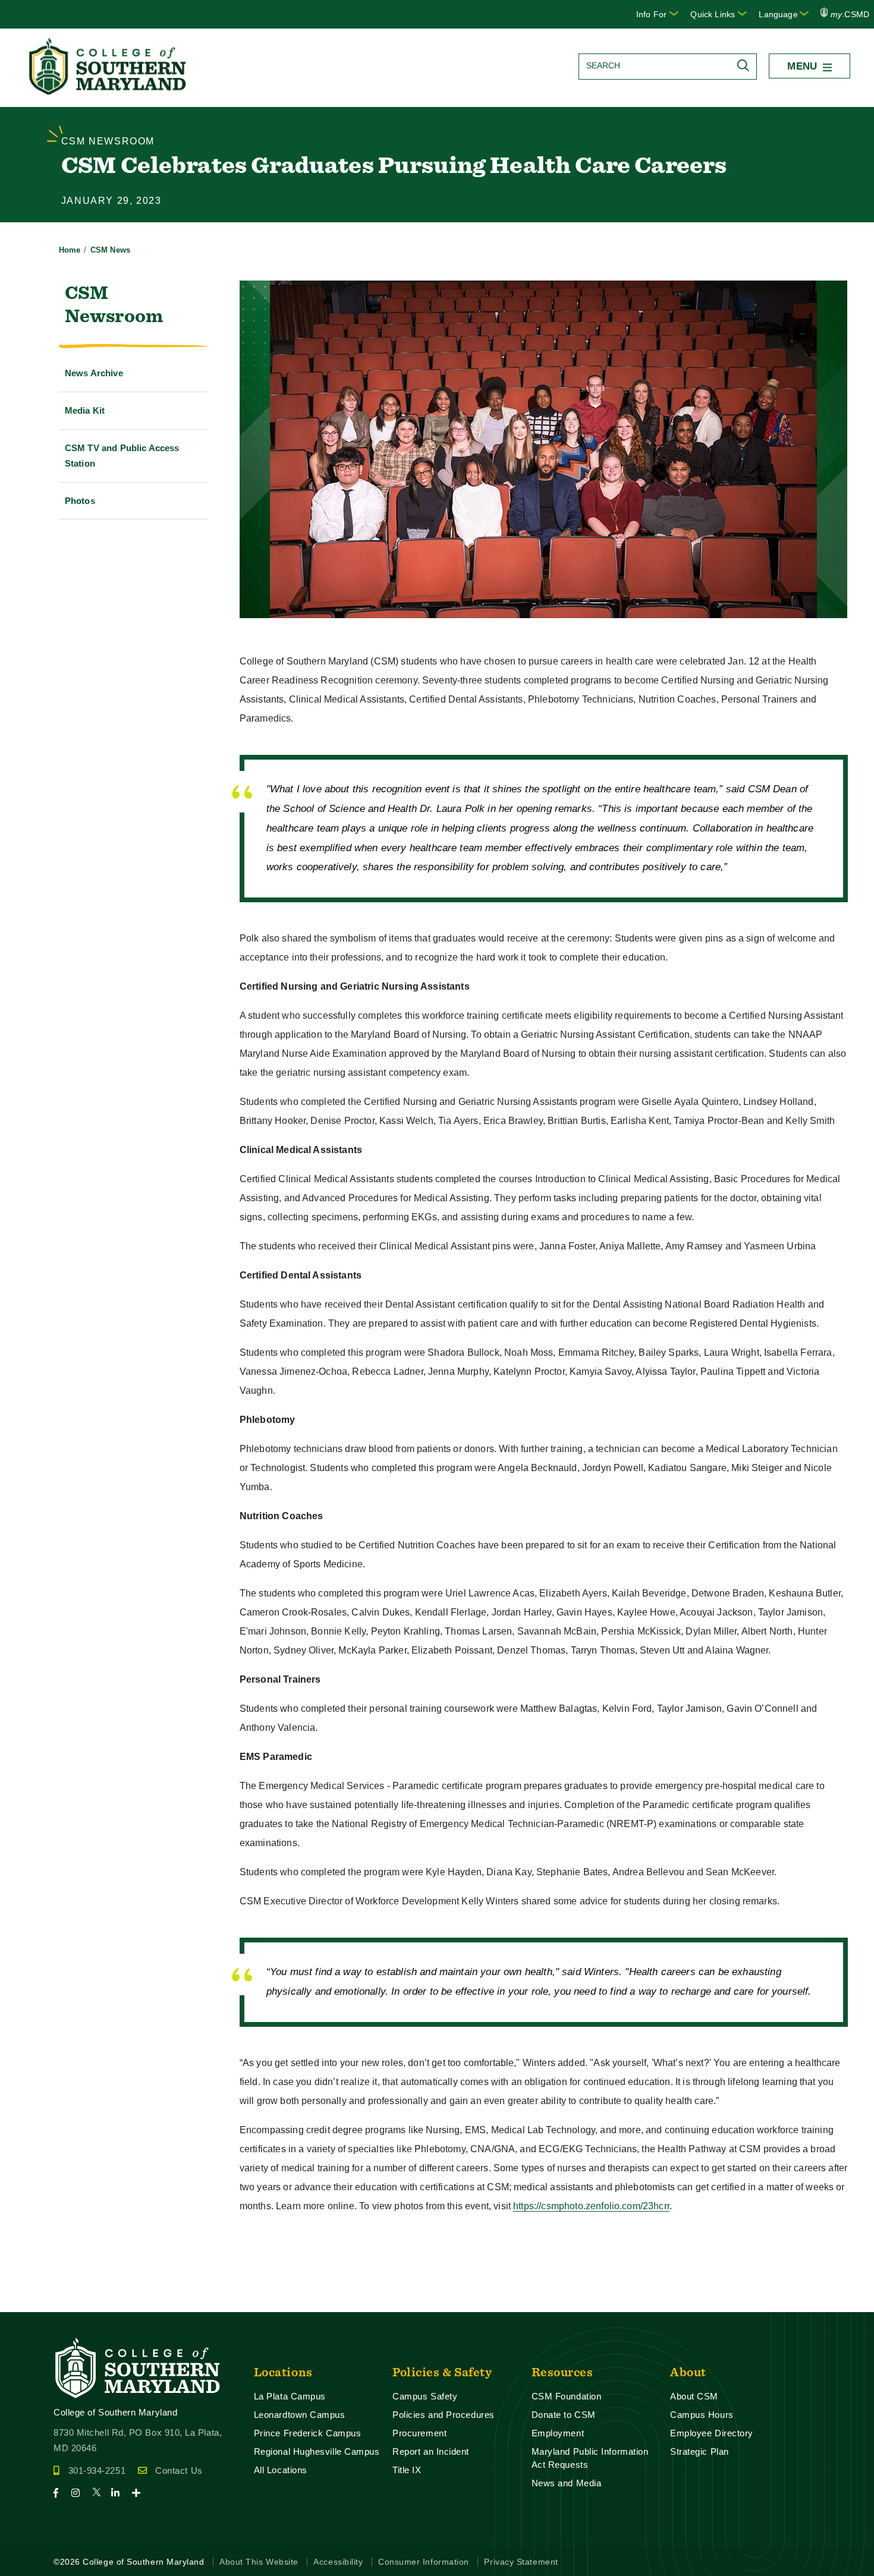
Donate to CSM (564, 2415)
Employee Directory (712, 2433)
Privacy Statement (521, 2562)
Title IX (407, 2470)
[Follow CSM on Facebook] (61, 2493)
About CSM (694, 2396)
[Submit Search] (746, 65)
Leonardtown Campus (300, 2415)
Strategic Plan (699, 2451)
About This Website (259, 2562)
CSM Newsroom (114, 304)
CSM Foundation (567, 2396)
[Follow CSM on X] (100, 2493)
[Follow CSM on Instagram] (81, 2493)
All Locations (281, 2470)
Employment (558, 2433)
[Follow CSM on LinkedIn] (120, 2493)
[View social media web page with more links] (140, 2493)
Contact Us (179, 2470)
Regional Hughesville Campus (317, 2451)
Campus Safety (425, 2396)
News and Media (567, 2483)
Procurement (419, 2433)
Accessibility (338, 2562)
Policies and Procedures (444, 2415)
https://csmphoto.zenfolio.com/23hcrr (591, 2206)
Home (70, 250)
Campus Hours (702, 2415)
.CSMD (850, 14)
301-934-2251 (97, 2470)
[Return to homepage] (109, 91)
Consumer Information (424, 2562)
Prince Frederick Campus (308, 2433)
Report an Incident (431, 2451)
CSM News (110, 250)
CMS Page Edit (33, 2302)
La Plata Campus (290, 2396)
